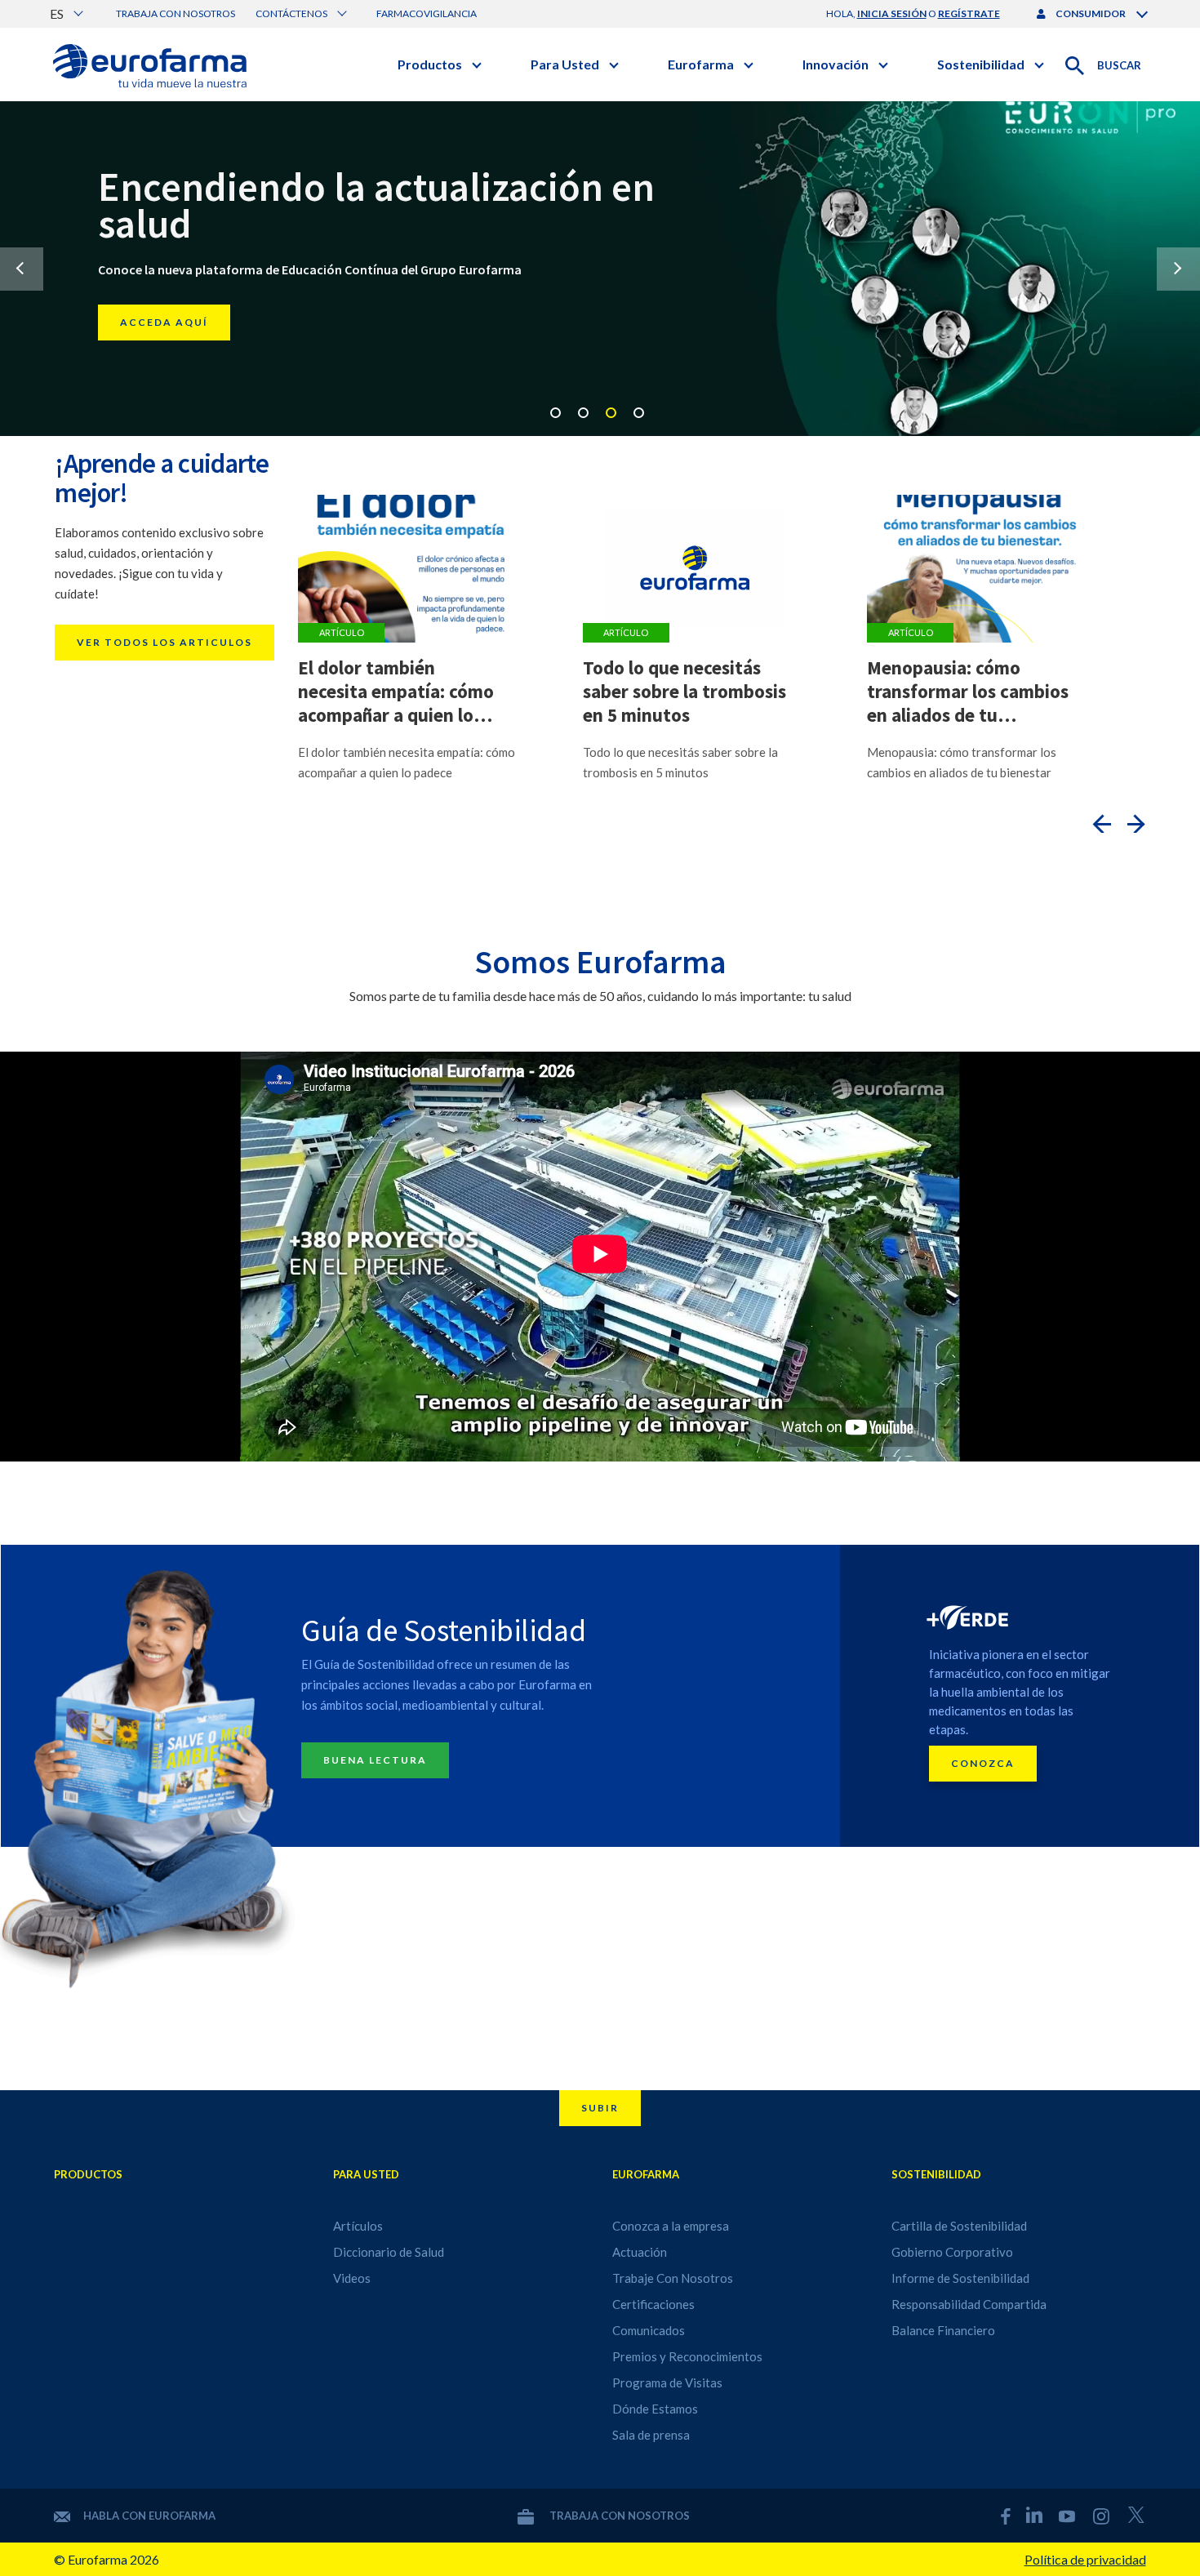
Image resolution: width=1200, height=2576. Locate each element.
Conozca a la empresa (671, 2226)
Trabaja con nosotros (176, 13)
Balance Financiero (943, 2330)
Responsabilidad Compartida (969, 2304)
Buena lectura (375, 1760)
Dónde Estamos (655, 2409)
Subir (600, 2108)
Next (1178, 269)
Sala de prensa (651, 2435)
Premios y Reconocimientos (687, 2356)
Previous (22, 269)
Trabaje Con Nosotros (673, 2278)
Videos (352, 2278)
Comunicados (649, 2330)
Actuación (640, 2252)
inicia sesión (892, 13)
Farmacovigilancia (427, 13)
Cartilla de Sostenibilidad (959, 2226)
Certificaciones (653, 2304)
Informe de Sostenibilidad (960, 2278)
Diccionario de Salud (389, 2252)
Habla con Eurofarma (149, 2516)
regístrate (969, 13)
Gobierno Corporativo (952, 2252)
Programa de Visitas (667, 2382)
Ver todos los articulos (164, 642)
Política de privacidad (1085, 2559)
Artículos (358, 2226)
